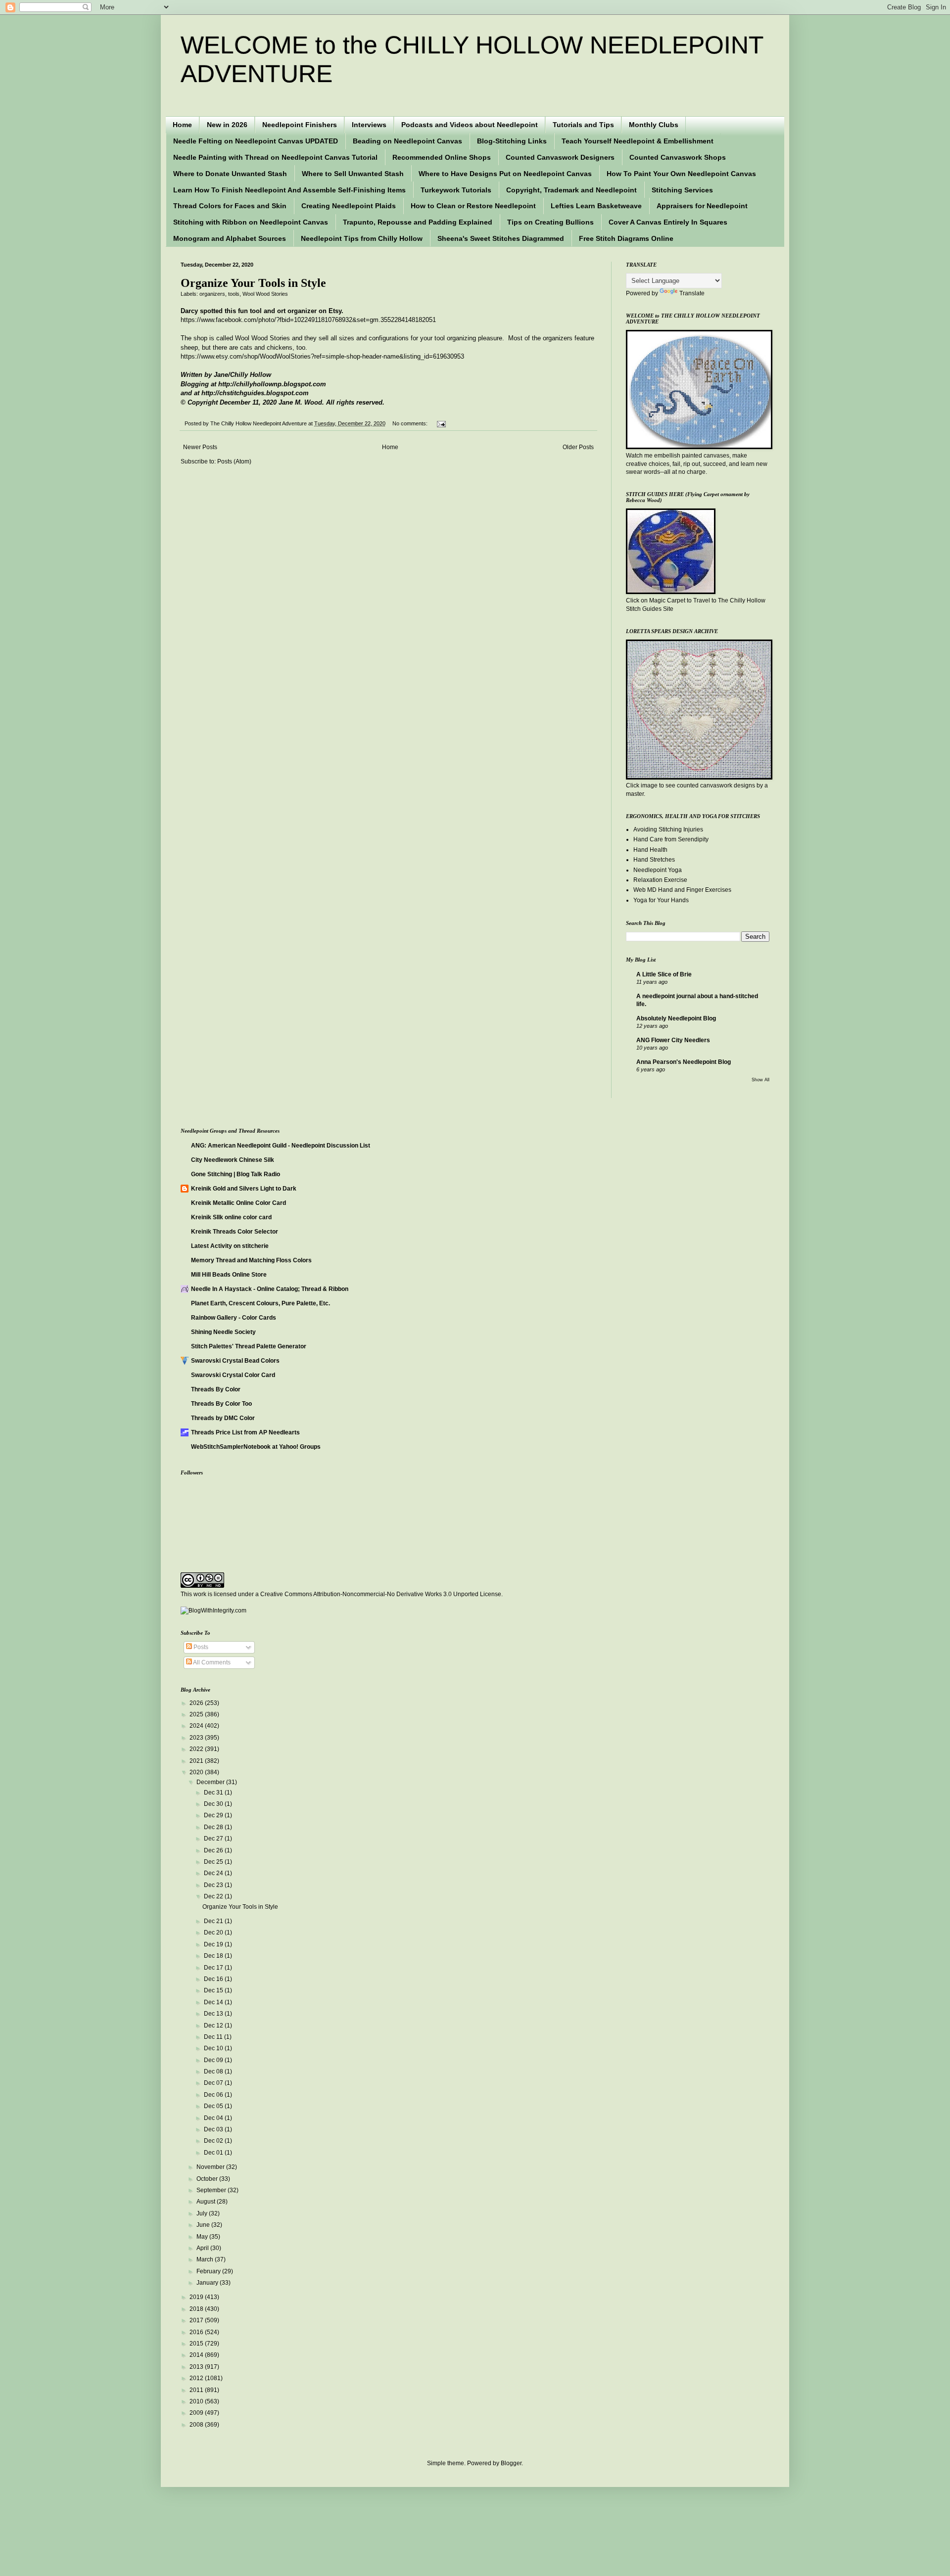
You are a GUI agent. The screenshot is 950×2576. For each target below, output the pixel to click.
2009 (197, 2413)
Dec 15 (214, 1990)
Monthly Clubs (654, 125)
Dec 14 (214, 2002)
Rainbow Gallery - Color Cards (234, 1318)
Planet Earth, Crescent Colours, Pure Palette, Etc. (261, 1303)
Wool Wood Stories (265, 294)
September (212, 2190)
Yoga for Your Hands (661, 900)
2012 (197, 2378)
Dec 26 (214, 1850)
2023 (197, 1738)
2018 (197, 2309)
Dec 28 (214, 1827)
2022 (197, 1749)
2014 (197, 2355)
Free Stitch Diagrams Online (626, 238)
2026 (197, 1703)
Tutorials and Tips (583, 125)
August (207, 2202)
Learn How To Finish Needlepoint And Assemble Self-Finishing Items (289, 190)
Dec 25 (214, 1862)
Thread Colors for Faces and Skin (230, 206)
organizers (212, 294)
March (206, 2259)
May (203, 2237)
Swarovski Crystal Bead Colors (235, 1361)
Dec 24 (214, 1873)
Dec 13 (214, 2014)
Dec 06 (214, 2095)
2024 (197, 1726)
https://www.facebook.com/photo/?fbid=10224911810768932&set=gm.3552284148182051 (308, 320)
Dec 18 (214, 1956)
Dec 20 (214, 1932)
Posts (200, 1647)
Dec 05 (214, 2106)
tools (234, 294)
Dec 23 (214, 1885)
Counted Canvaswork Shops (678, 157)
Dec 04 (214, 2118)
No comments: (411, 423)
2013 (197, 2367)
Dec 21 (214, 1921)
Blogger (511, 2463)
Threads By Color (216, 1389)
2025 (197, 1714)
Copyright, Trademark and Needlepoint (571, 190)
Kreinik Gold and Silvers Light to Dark (244, 1189)
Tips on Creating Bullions (550, 222)
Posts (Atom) (234, 461)
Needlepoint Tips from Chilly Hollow (362, 238)
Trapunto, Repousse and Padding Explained (418, 222)
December (211, 1782)
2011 (197, 2390)
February (209, 2271)
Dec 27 (214, 1839)
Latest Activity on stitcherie (230, 1246)
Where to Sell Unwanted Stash (353, 174)
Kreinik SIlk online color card (231, 1217)
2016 (197, 2332)
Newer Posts (200, 447)
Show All (760, 1080)
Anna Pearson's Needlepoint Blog (684, 1062)
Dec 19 (214, 1944)
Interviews (369, 125)
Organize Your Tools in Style (253, 283)
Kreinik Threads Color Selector (235, 1232)
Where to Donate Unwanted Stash (230, 174)
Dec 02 (214, 2141)
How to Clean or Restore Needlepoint (473, 206)
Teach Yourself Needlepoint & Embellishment (638, 141)
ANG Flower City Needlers (673, 1040)
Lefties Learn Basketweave (596, 206)
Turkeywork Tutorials (456, 190)
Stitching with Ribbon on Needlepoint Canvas (251, 222)
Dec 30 (214, 1804)
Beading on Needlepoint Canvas (407, 141)
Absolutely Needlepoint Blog (676, 1018)
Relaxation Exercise (660, 880)
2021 (197, 1761)
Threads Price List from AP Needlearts (245, 1432)
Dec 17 (214, 1968)
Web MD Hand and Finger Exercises (682, 890)
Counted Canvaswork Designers (560, 157)
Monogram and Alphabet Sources (230, 238)
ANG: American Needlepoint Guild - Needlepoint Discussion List (281, 1146)
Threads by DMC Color (223, 1418)
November (211, 2167)
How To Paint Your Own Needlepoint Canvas (681, 174)
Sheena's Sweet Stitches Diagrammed (501, 238)
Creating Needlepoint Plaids (349, 206)
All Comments (211, 1662)
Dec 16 (214, 1979)
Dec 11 (214, 2037)
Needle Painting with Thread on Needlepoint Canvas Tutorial (275, 157)
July (203, 2213)
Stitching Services (682, 190)
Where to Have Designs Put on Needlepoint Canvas (505, 174)
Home (182, 125)
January (208, 2283)
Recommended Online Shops (442, 157)
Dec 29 (214, 1815)
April (203, 2248)
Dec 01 (214, 2153)
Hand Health (650, 850)
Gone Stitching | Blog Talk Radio (236, 1174)
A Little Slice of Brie (664, 974)
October (208, 2179)
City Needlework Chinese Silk (233, 1160)
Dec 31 (214, 1793)
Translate (692, 293)
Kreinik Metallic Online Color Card (238, 1203)
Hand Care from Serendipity (671, 839)
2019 (197, 2297)
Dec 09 (214, 2060)
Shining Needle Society (223, 1332)
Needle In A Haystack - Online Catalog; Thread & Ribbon (270, 1289)
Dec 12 (214, 2025)
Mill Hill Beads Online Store (229, 1275)
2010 (197, 2401)
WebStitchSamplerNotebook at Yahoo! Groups (256, 1447)
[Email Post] (440, 423)
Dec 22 (214, 1896)
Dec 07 (214, 2083)
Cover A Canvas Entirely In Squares (668, 222)
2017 (197, 2320)
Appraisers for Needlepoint (702, 206)
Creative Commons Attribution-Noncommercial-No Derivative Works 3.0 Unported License (381, 1594)
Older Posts (578, 447)
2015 (197, 2344)
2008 (197, 2425)
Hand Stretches (654, 860)
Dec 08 (214, 2071)
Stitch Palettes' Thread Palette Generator (249, 1346)
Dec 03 (214, 2129)
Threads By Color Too (221, 1404)
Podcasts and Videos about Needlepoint (470, 125)
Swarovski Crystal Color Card (233, 1375)
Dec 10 (214, 2048)
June (204, 2225)
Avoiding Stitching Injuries (668, 829)
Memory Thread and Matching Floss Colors (251, 1260)
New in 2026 (227, 125)
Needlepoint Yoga (658, 870)
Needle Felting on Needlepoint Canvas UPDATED (256, 141)
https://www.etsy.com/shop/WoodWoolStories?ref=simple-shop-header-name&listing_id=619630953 (322, 356)
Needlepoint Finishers (300, 125)
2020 (197, 1772)
